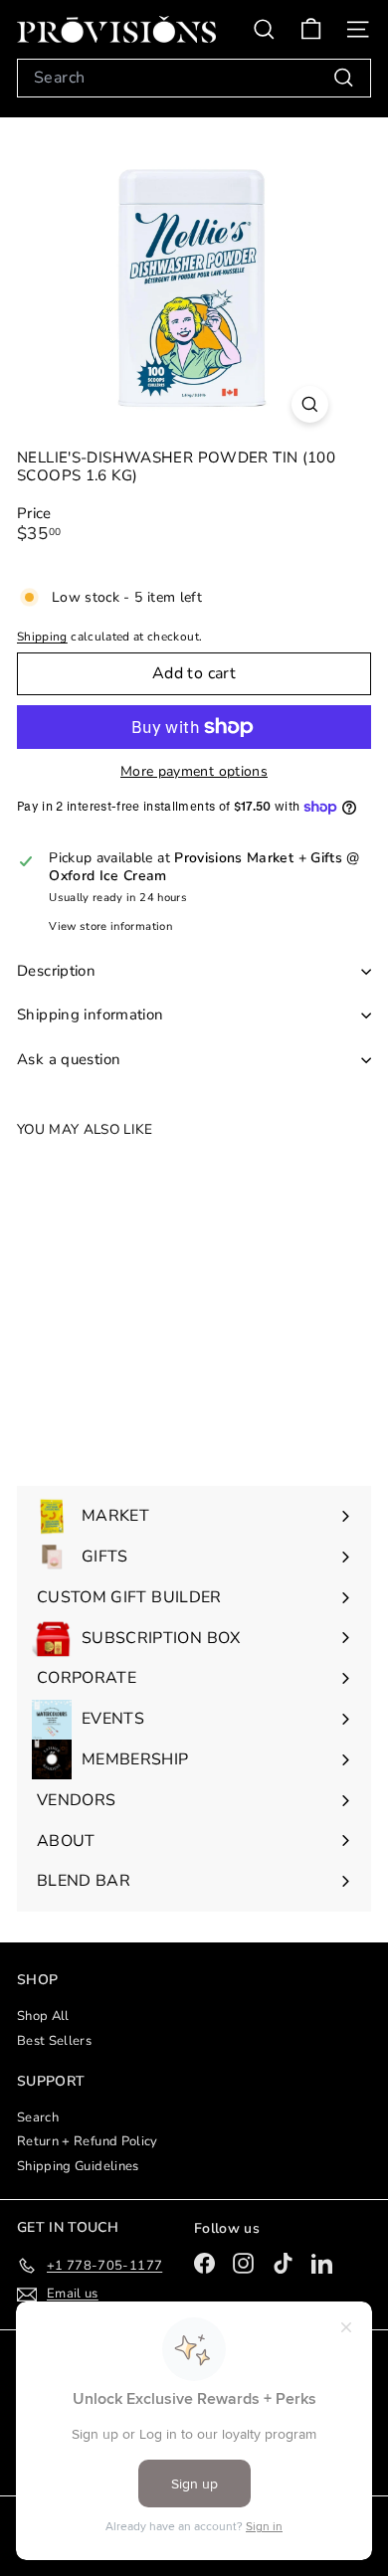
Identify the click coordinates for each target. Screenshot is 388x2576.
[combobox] (194, 78)
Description (56, 971)
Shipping (42, 637)
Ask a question (69, 1059)
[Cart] (311, 29)
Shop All (43, 2016)
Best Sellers (54, 2041)
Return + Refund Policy (88, 2141)
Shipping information (91, 1014)
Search (38, 2117)
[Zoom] (310, 404)
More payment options (194, 772)
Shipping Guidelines (78, 2166)
